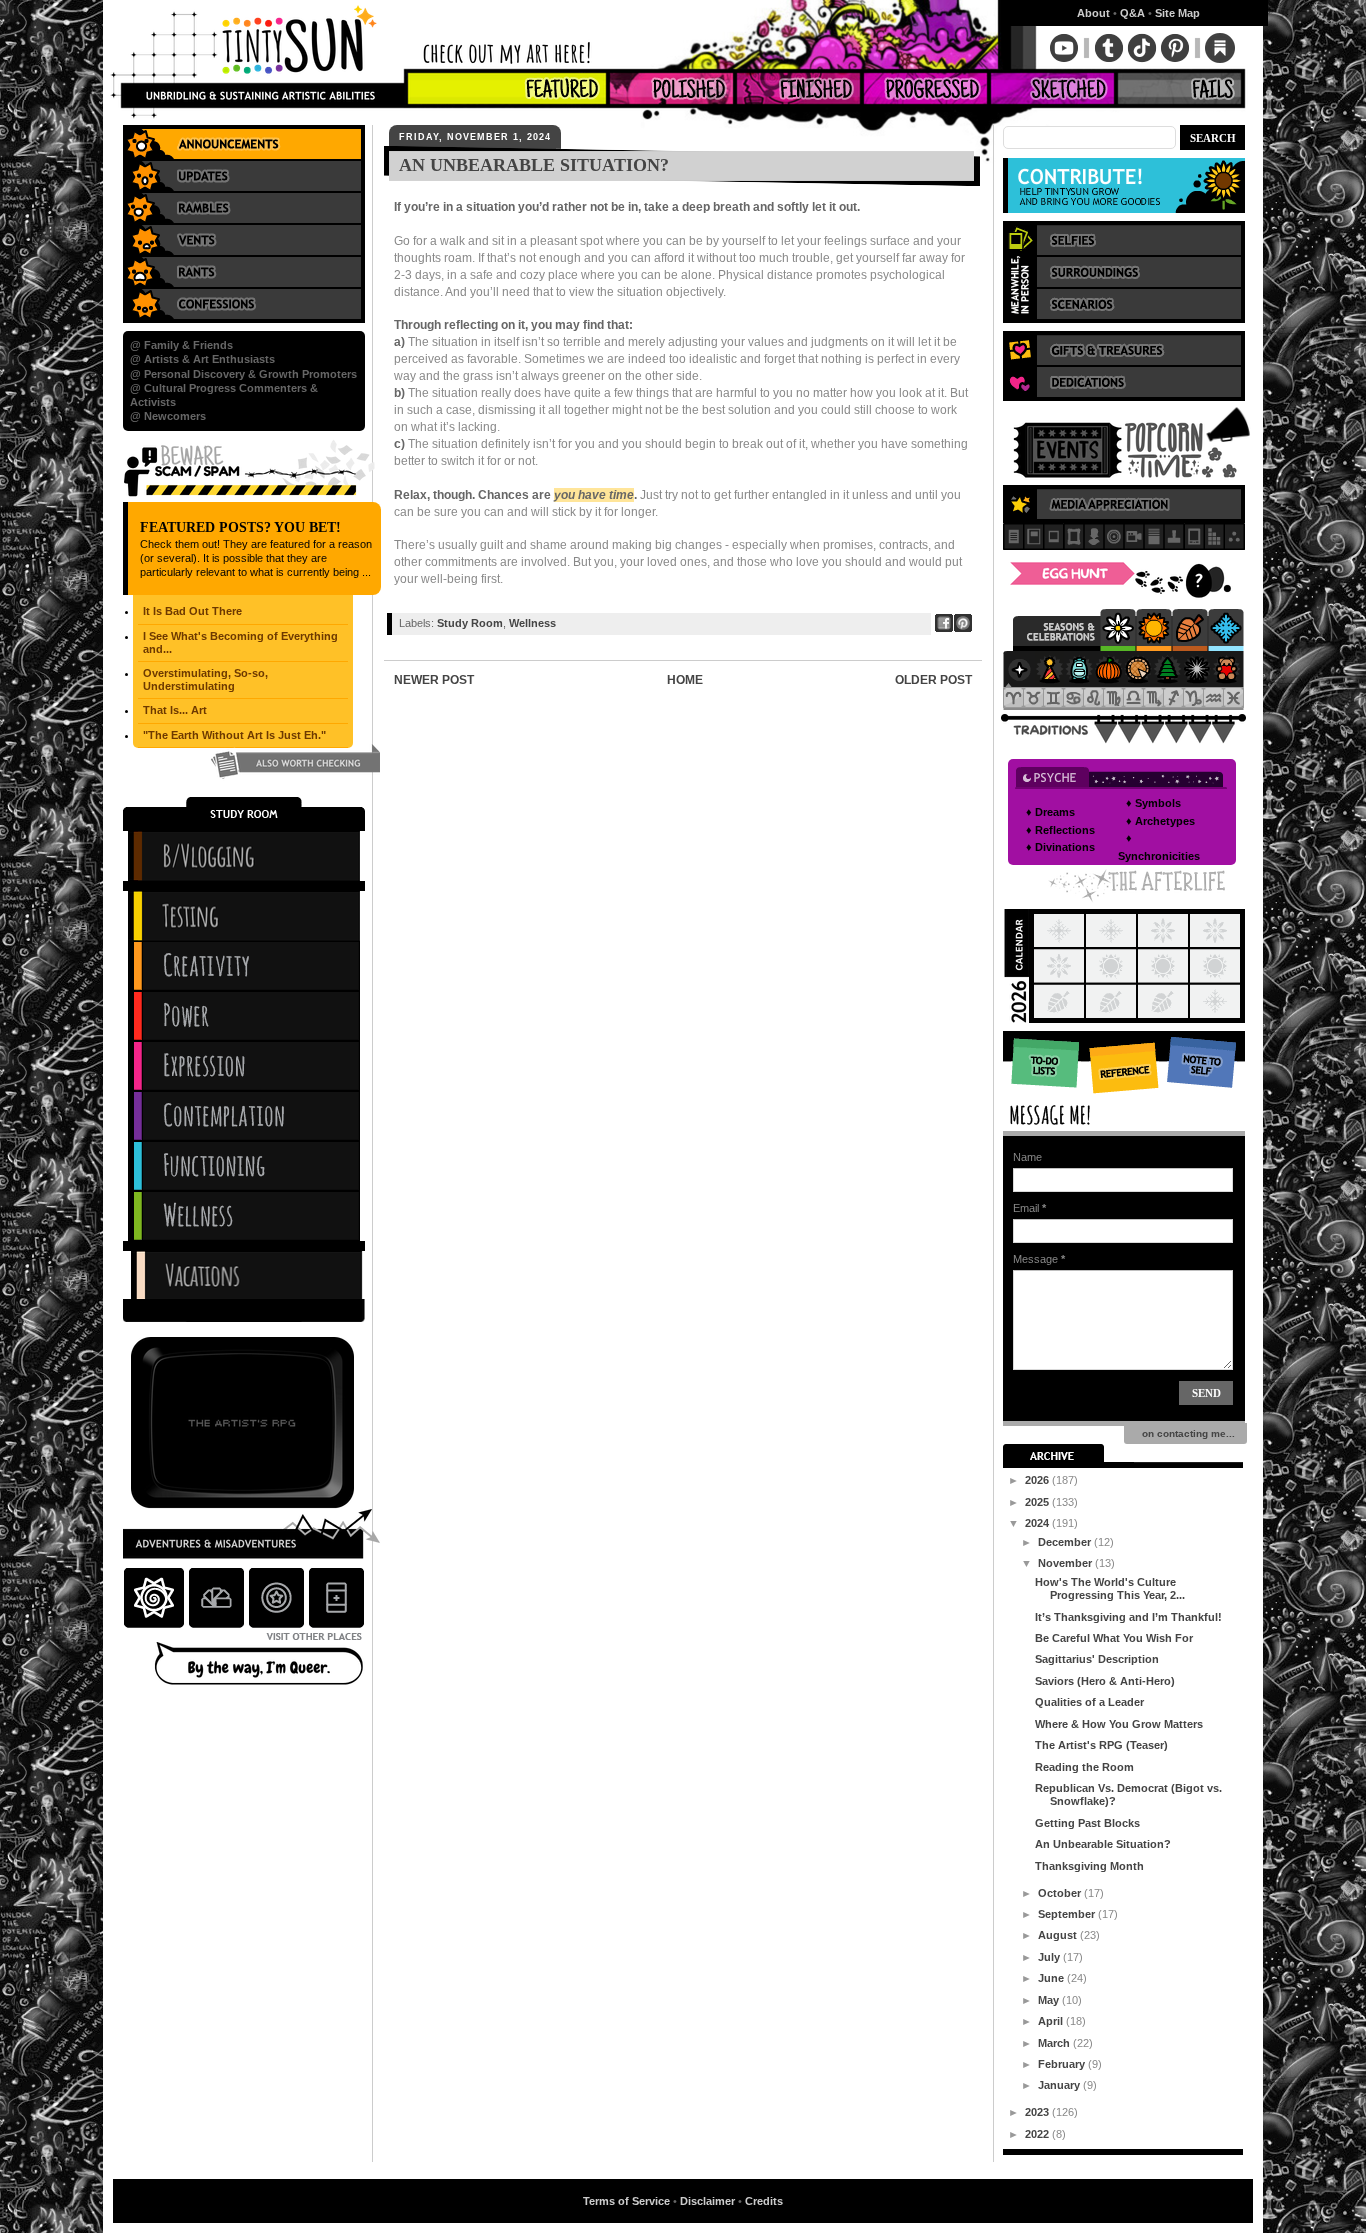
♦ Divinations (1060, 847)
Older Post (933, 680)
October (1061, 1893)
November (1066, 1563)
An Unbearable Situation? (1103, 1844)
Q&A (1132, 13)
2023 (1038, 2112)
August (1059, 1935)
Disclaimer (707, 2201)
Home (685, 680)
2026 (1038, 1480)
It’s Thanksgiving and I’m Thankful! (1128, 1617)
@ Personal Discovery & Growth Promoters (243, 374)
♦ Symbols (1153, 803)
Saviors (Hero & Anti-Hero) (1105, 1681)
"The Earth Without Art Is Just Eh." (234, 735)
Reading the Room (1084, 1767)
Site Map (1177, 13)
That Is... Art (175, 710)
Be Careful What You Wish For (1114, 1638)
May (1050, 2000)
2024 (1038, 1523)
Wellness (532, 623)
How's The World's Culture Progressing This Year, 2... (1110, 1588)
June (1052, 1978)
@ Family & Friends (181, 345)
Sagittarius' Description (1097, 1659)
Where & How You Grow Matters (1119, 1724)
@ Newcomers (168, 416)
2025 (1038, 1502)
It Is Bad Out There (192, 611)
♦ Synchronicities (1159, 847)
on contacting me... (1185, 1433)
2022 (1038, 2134)
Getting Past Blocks (1087, 1823)
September (1068, 1914)
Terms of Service (626, 2201)
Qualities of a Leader (1089, 1702)
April (1052, 2021)
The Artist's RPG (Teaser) (1101, 1745)
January (1060, 2085)
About (1093, 13)
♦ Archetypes (1160, 821)
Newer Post (434, 680)
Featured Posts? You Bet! (240, 527)
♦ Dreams (1050, 812)
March (1055, 2043)
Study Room (470, 623)
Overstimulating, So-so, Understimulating (205, 679)
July (1050, 1957)
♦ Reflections (1060, 830)
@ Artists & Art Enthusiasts (202, 359)
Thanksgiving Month (1089, 1866)
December (1066, 1542)
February (1063, 2064)
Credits (764, 2201)
